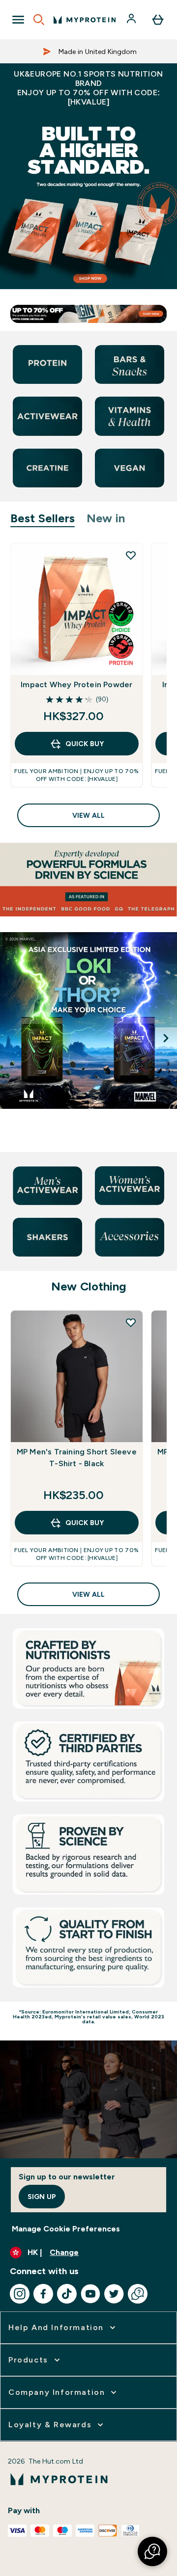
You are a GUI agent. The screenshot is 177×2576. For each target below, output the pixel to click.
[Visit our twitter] (114, 2294)
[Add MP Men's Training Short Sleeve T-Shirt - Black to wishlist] (131, 1322)
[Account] (132, 20)
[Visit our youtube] (90, 2294)
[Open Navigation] (18, 20)
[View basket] (158, 20)
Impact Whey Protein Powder (76, 684)
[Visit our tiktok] (67, 2294)
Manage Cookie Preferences (66, 2229)
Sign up (42, 2197)
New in (106, 518)
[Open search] (39, 20)
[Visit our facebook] (43, 2294)
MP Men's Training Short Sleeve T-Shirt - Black (77, 1458)
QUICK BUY (85, 744)
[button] (152, 2551)
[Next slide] (166, 1038)
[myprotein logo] (85, 20)
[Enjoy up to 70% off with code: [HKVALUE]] (88, 201)
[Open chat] (138, 2294)
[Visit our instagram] (20, 2294)
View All (88, 815)
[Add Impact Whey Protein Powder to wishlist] (131, 555)
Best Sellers (43, 518)
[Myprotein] (88, 1038)
